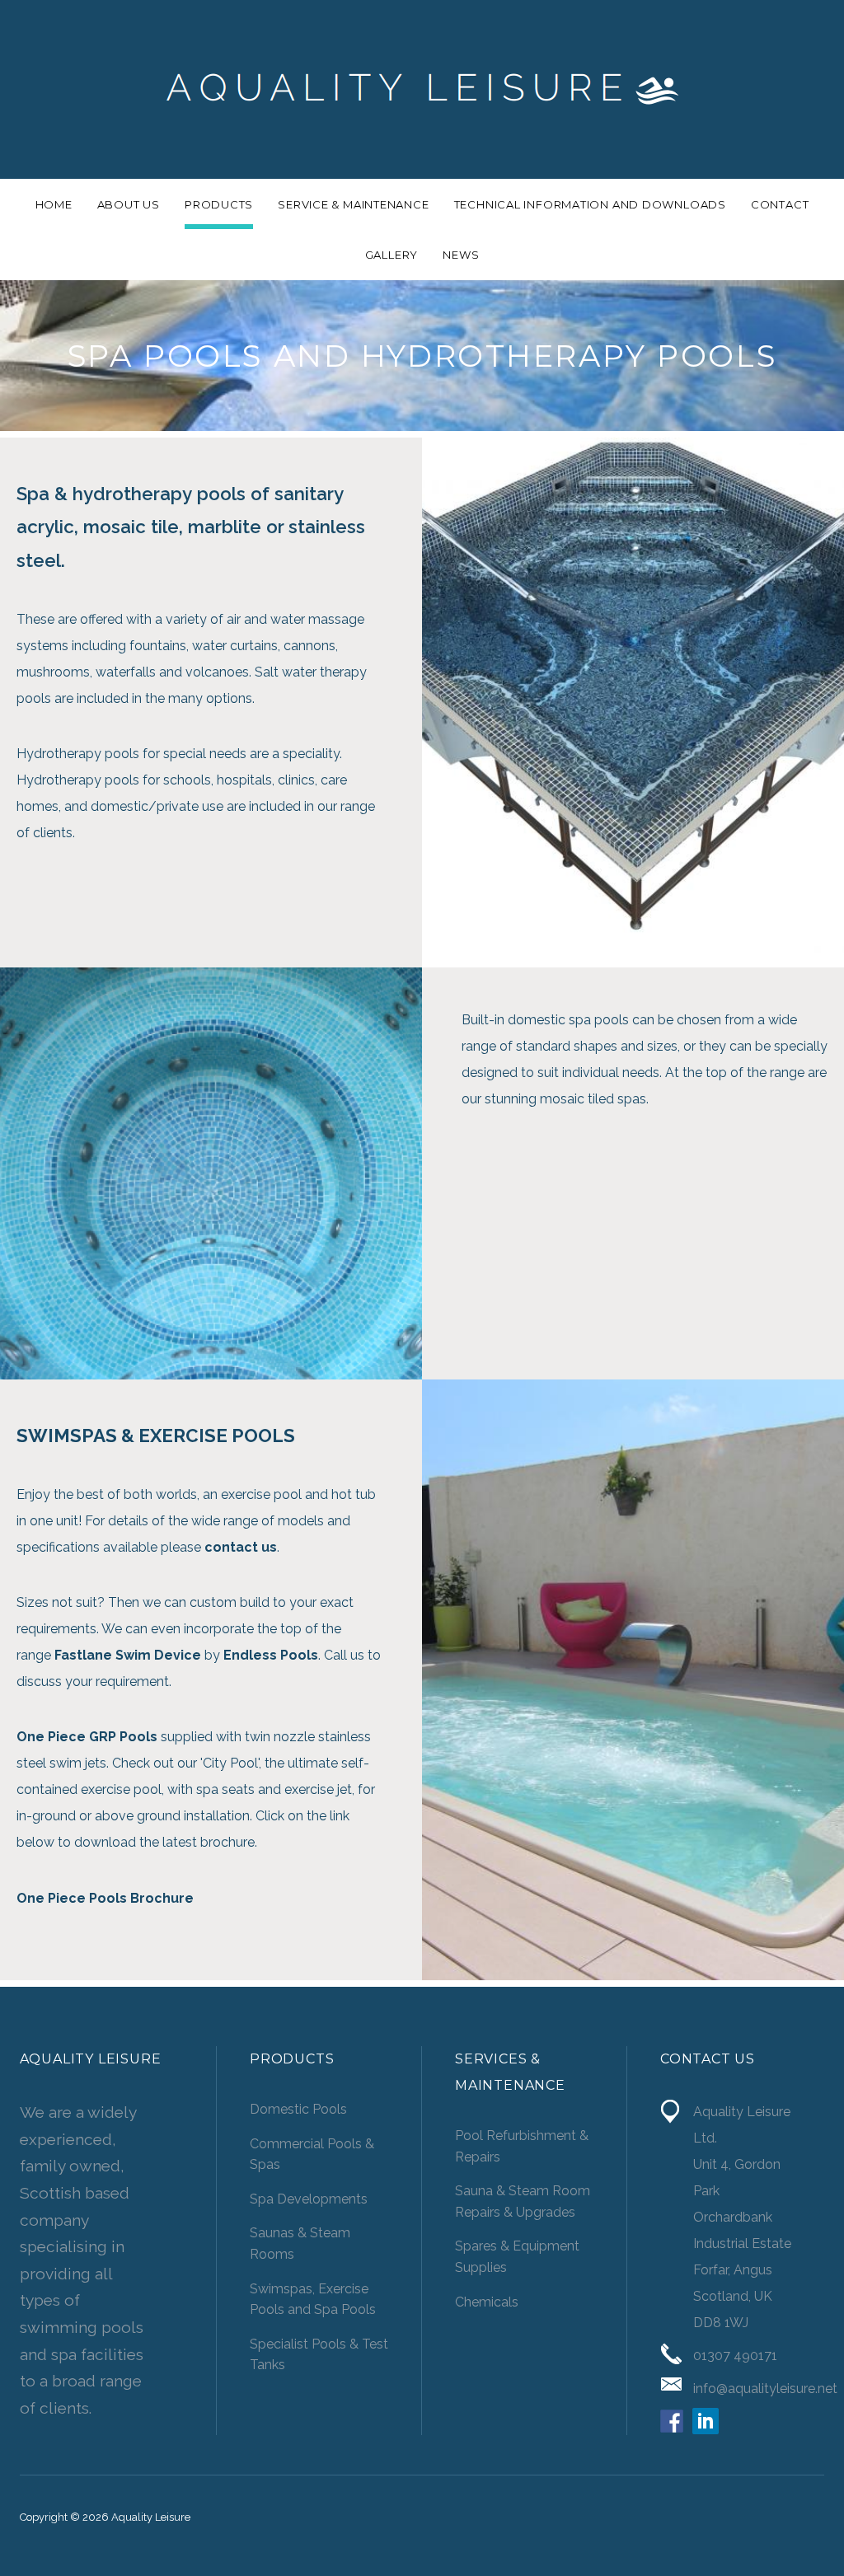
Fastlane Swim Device (128, 1655)
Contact (780, 204)
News (461, 255)
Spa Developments (309, 2199)
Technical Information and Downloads (590, 204)
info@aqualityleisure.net (765, 2389)
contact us (241, 1547)
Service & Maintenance (353, 204)
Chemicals (487, 2302)
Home (54, 204)
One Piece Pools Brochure (105, 1898)
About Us (129, 204)
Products (219, 204)
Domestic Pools (298, 2109)
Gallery (392, 255)
